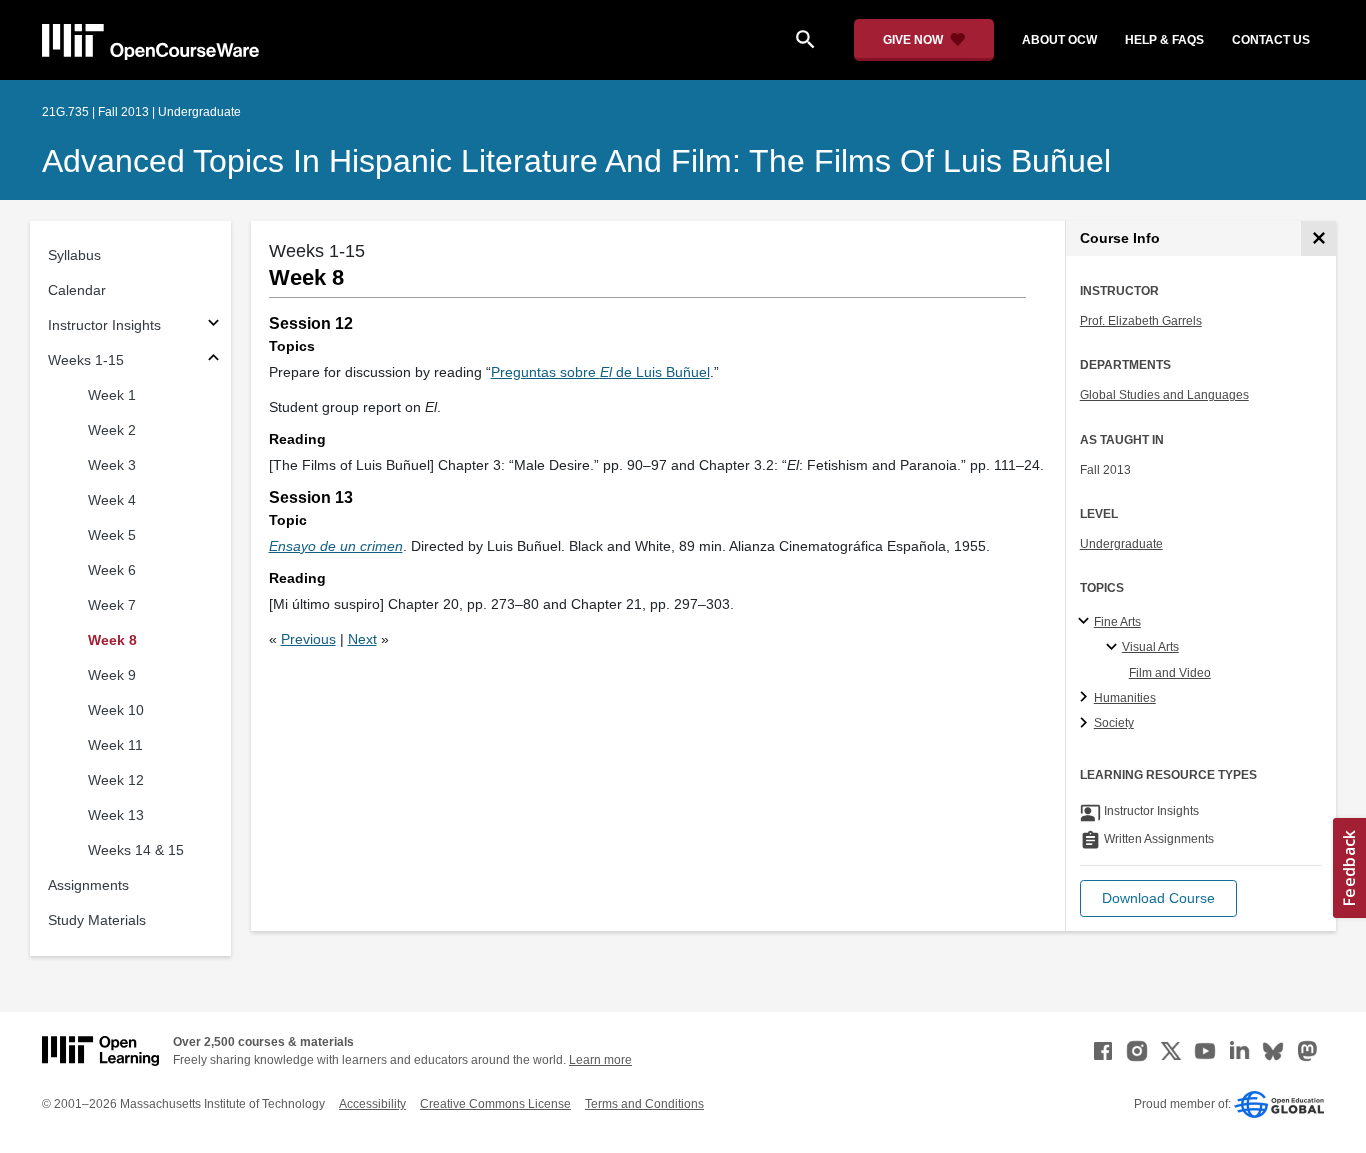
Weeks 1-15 (86, 360)
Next (362, 639)
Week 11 (115, 745)
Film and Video (1170, 673)
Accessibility (372, 1104)
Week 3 (112, 465)
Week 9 (112, 675)
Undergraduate (1121, 544)
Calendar (77, 290)
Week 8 (112, 640)
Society (1114, 723)
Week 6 (112, 570)
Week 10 (116, 710)
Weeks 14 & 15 (136, 850)
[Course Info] (1318, 238)
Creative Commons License (495, 1104)
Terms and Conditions (644, 1104)
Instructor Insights (104, 325)
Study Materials (97, 920)
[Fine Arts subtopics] (1086, 622)
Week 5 (112, 535)
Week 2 (112, 430)
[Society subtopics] (1086, 724)
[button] (1158, 898)
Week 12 (116, 780)
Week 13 (116, 815)
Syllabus (74, 255)
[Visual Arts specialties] (1114, 648)
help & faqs (1164, 40)
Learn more (600, 1060)
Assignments (88, 885)
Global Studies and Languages (1164, 395)
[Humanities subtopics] (1086, 698)
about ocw (1059, 40)
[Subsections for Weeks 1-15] (213, 360)
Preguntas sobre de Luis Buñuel (600, 372)
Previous (308, 639)
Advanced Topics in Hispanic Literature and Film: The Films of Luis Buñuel (576, 161)
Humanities (1125, 698)
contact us (1271, 40)
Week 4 (112, 500)
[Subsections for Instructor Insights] (213, 325)
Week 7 (112, 605)
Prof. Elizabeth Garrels (1141, 321)
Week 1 (112, 395)
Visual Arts (1150, 647)
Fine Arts (1117, 622)
